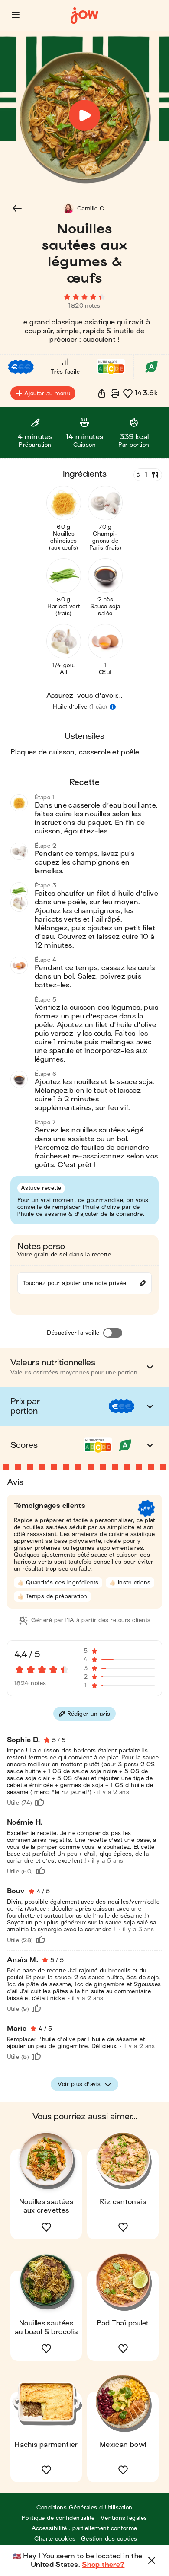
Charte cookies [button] (55, 2539)
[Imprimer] (115, 393)
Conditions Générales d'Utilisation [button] (84, 2508)
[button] (16, 15)
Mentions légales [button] (124, 2518)
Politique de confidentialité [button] (58, 2518)
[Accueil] (84, 16)
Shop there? (103, 2565)
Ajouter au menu (47, 393)
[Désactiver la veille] (113, 1333)
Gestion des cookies (109, 2539)
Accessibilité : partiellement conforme (84, 2528)
